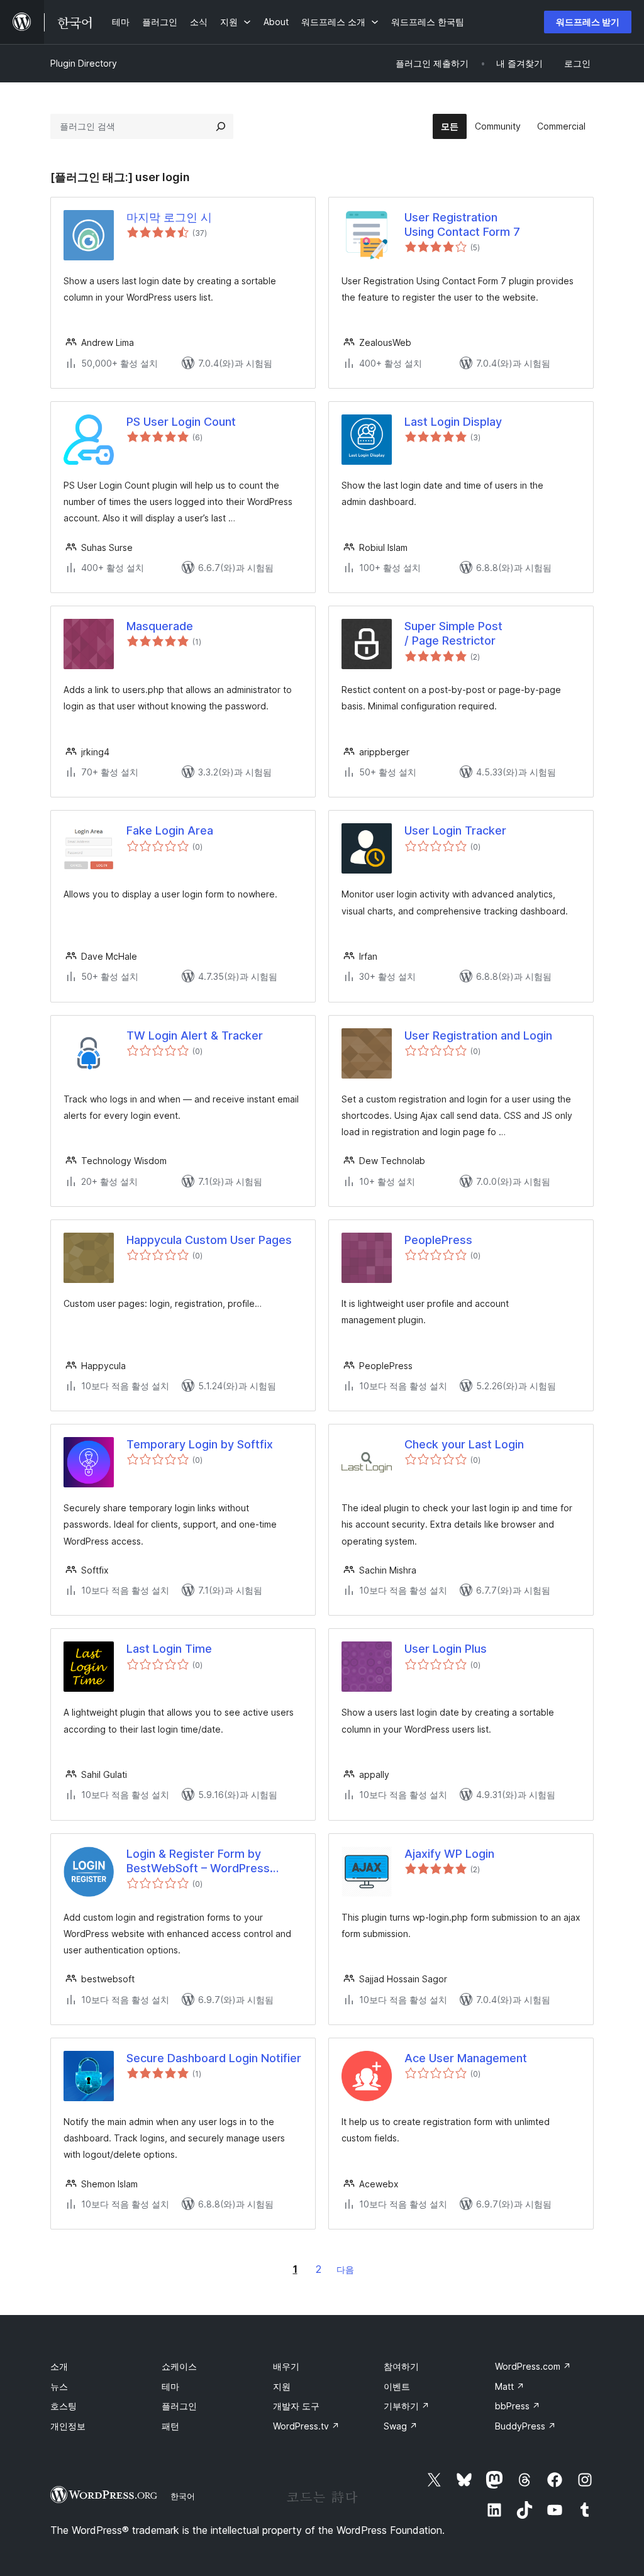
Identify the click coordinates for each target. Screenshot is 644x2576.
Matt (510, 2386)
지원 (282, 2386)
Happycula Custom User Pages (209, 1240)
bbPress (518, 2406)
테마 (170, 2386)
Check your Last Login (464, 1444)
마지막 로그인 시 (169, 217)
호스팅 (64, 2406)
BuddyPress (525, 2426)
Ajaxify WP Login (449, 1854)
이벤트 (397, 2386)
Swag (401, 2426)
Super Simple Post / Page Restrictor (453, 633)
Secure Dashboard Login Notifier (214, 2058)
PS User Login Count (181, 422)
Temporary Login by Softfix (200, 1444)
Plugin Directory (84, 63)
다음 (345, 2269)
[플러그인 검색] (221, 126)
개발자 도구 (296, 2406)
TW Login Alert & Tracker (195, 1035)
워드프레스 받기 (588, 22)
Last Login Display (453, 422)
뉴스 (59, 2386)
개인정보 (68, 2426)
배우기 (286, 2366)
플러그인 (179, 2406)
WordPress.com (533, 2366)
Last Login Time (169, 1649)
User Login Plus (446, 1649)
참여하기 (401, 2366)
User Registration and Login (478, 1035)
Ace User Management (466, 2058)
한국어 (183, 2496)
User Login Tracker (455, 830)
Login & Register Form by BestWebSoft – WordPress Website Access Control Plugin (209, 1862)
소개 (59, 2366)
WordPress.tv (306, 2426)
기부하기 (407, 2406)
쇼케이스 (179, 2366)
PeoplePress (438, 1240)
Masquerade (160, 626)
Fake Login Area (170, 830)
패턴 (170, 2426)
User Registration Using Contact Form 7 (462, 225)
